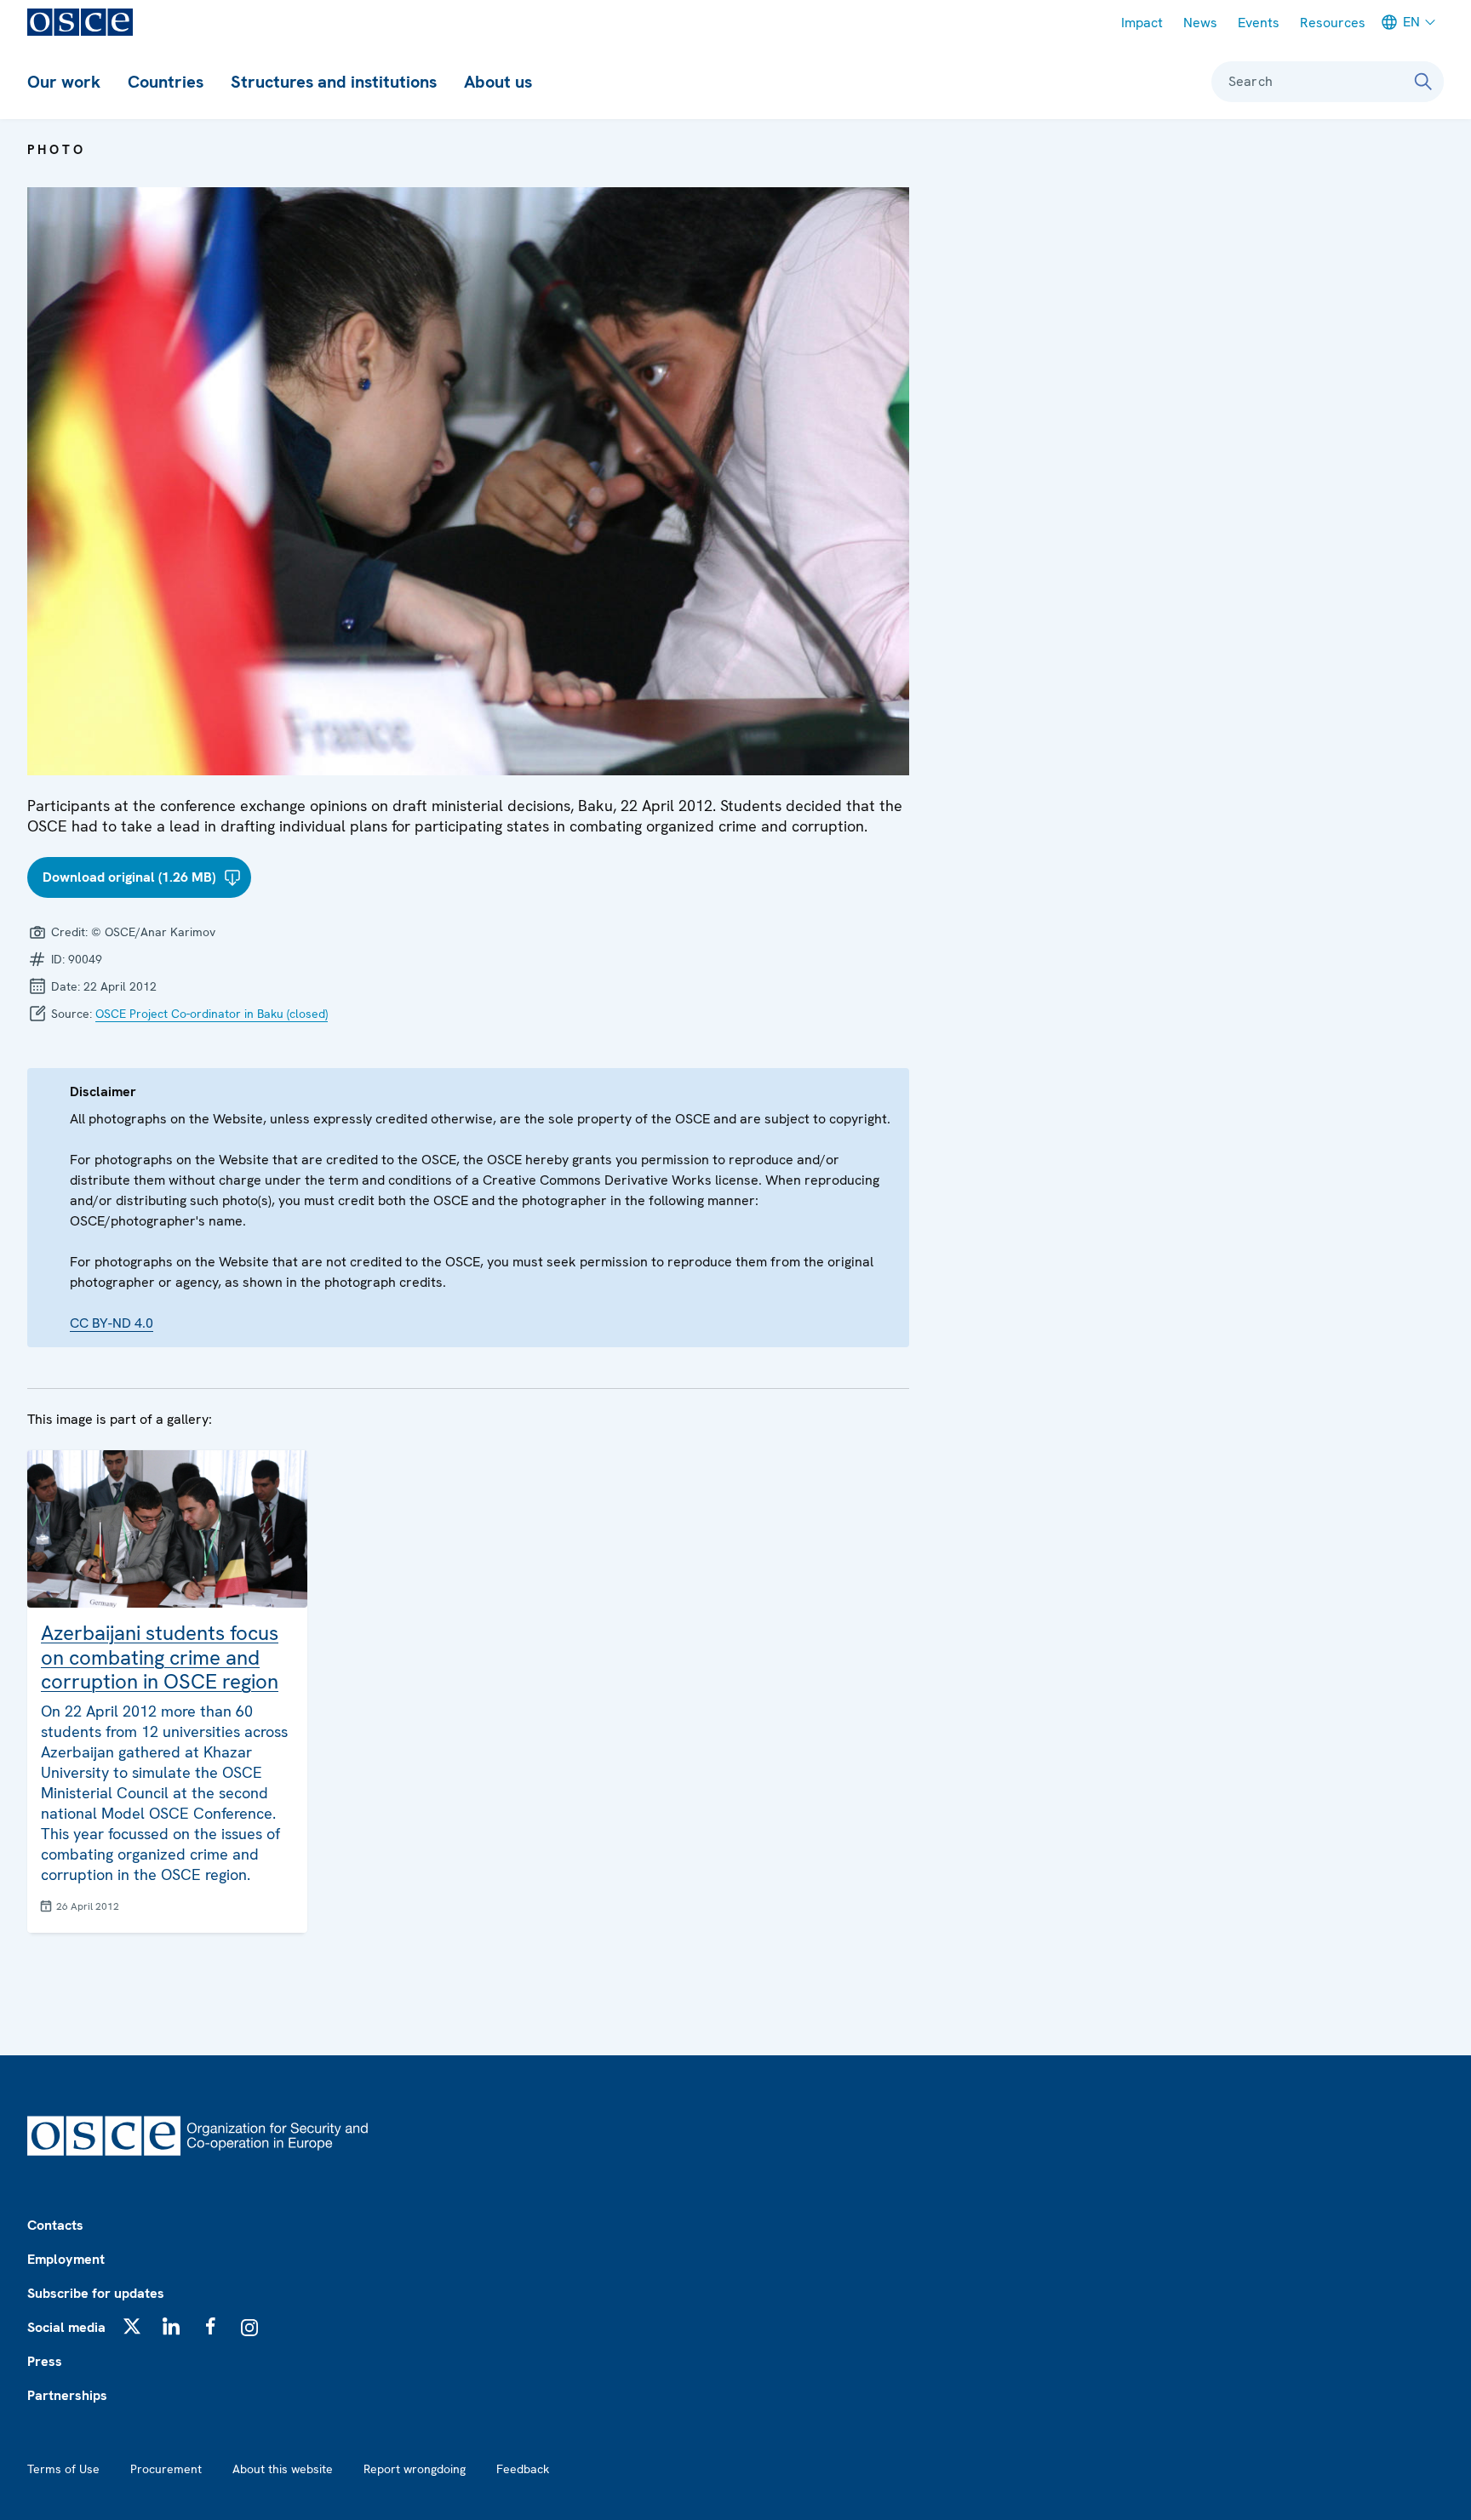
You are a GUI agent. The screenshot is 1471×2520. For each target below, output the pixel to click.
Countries (166, 82)
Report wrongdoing (415, 2469)
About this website (283, 2469)
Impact (1142, 23)
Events (1259, 23)
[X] (132, 2326)
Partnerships (67, 2395)
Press (45, 2361)
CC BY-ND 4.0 (112, 1323)
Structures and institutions (334, 82)
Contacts (55, 2225)
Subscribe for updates (96, 2293)
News (1200, 23)
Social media (66, 2327)
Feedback (523, 2469)
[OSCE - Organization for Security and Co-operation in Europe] (80, 22)
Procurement (166, 2469)
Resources (1333, 23)
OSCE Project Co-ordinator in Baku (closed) (212, 1014)
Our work (64, 82)
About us (498, 82)
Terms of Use (63, 2469)
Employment (66, 2259)
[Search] (1423, 82)
